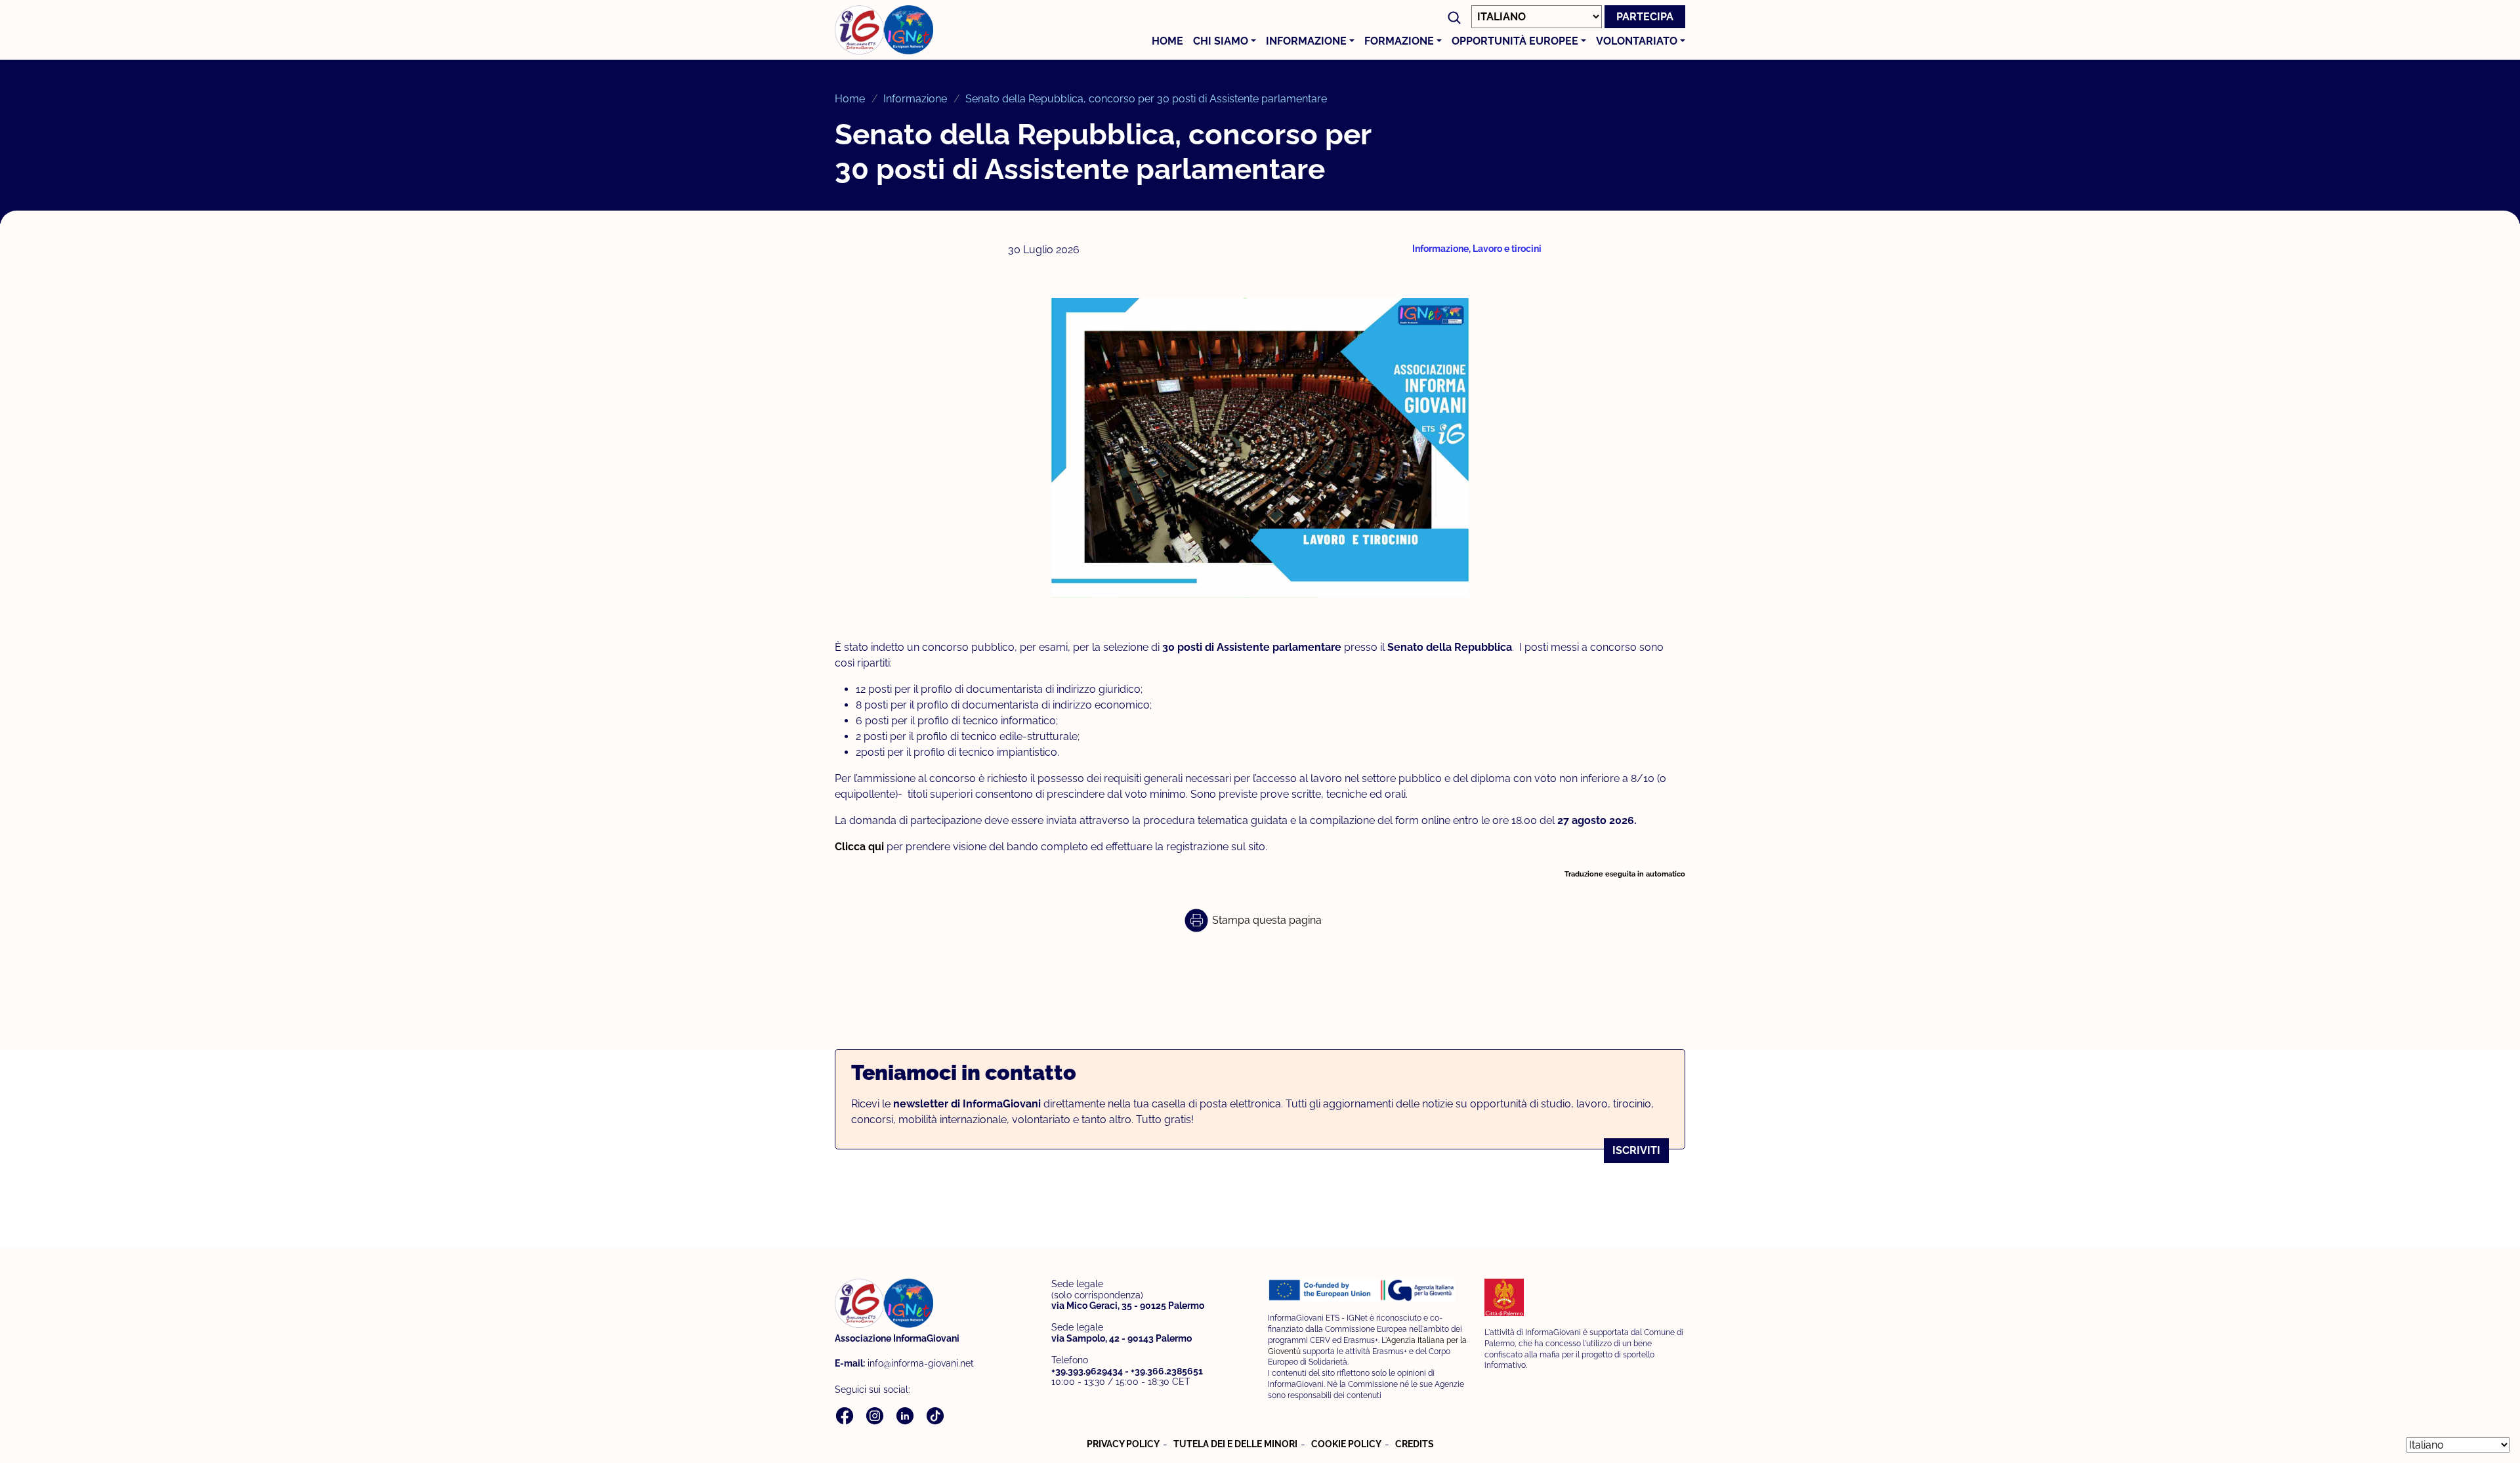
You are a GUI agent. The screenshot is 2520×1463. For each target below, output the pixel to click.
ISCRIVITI (1636, 1150)
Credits (1415, 1444)
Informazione (1306, 41)
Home (1167, 41)
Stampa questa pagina (1266, 920)
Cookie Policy (1346, 1444)
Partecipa (1645, 17)
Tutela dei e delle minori (1235, 1444)
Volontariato (1637, 41)
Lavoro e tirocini (1507, 249)
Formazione (1399, 41)
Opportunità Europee (1515, 41)
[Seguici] (846, 1415)
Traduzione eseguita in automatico (1625, 874)
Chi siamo (1221, 41)
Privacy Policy (1123, 1444)
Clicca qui (861, 847)
